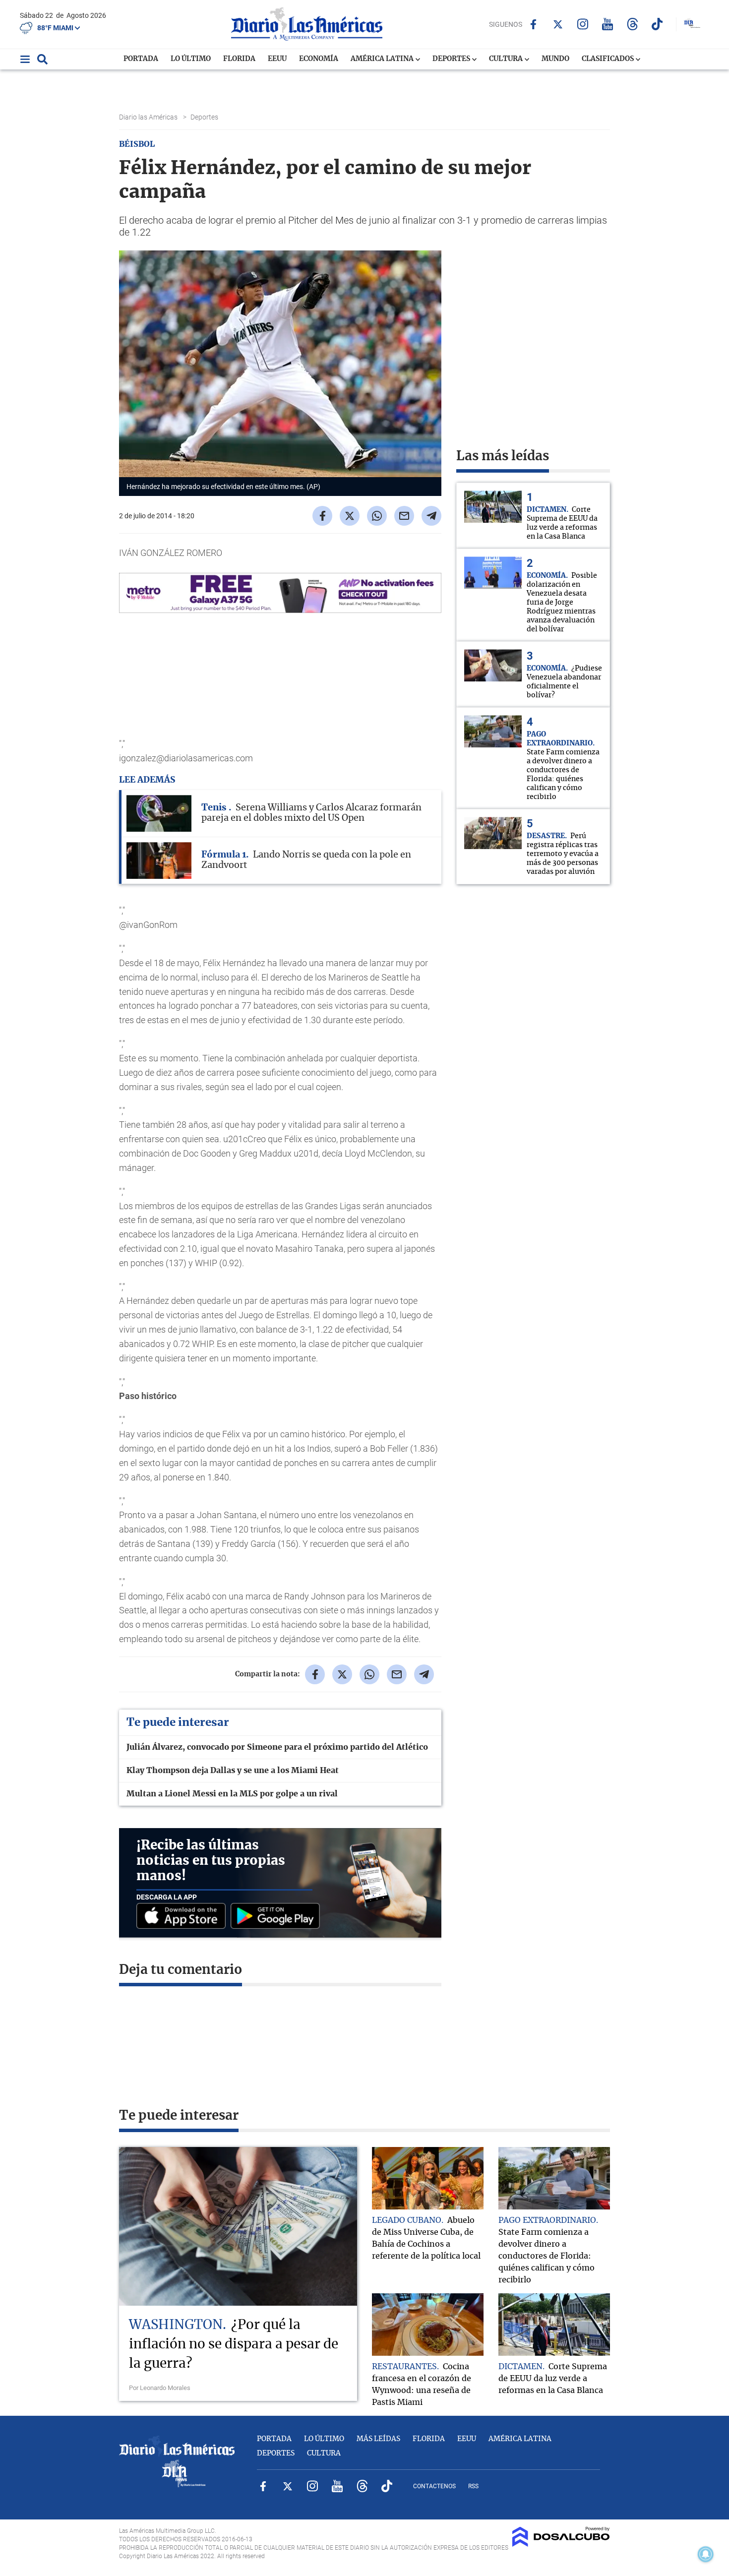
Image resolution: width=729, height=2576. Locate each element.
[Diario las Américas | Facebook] (533, 24)
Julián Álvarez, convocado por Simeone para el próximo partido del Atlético (277, 1747)
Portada (141, 59)
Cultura (507, 59)
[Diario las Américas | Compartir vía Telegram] (431, 516)
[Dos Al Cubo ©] (561, 2544)
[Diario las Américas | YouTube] (608, 24)
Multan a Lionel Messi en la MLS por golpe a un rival (232, 1794)
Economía (319, 59)
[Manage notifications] (706, 2554)
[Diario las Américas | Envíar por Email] (404, 516)
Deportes (452, 59)
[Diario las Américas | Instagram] (583, 24)
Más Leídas (378, 2439)
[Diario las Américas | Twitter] (558, 24)
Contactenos (434, 2486)
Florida (239, 59)
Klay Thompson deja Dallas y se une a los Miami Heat (233, 1771)
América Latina (383, 59)
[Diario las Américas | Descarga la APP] (183, 1917)
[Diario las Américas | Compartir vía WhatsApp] (377, 516)
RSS (473, 2486)
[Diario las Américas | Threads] (633, 24)
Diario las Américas (149, 117)
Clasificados (608, 59)
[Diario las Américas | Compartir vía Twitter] (350, 516)
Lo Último (191, 59)
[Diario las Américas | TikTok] (657, 24)
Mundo (555, 59)
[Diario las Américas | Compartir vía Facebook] (322, 516)
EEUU (277, 59)
